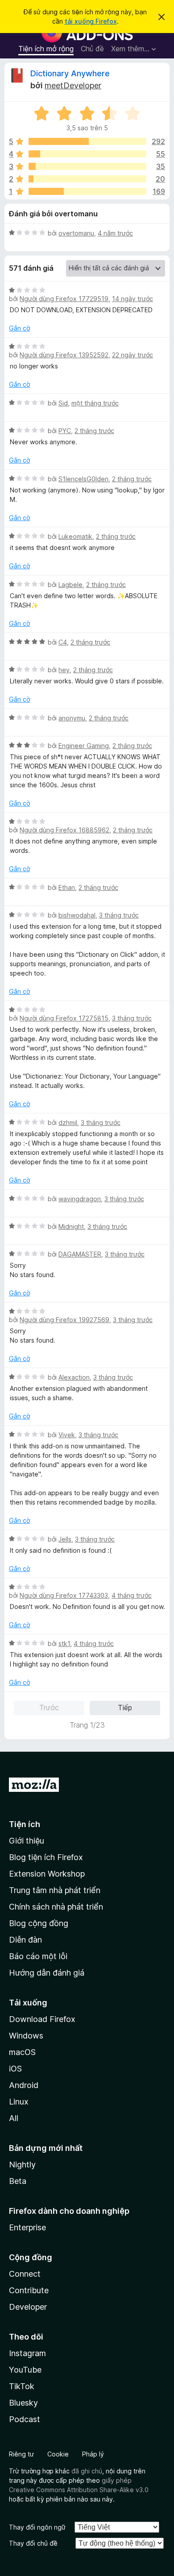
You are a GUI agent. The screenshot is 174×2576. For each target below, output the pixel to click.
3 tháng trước (119, 915)
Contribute (29, 2290)
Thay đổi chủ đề (33, 2543)
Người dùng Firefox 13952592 (64, 355)
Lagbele (70, 585)
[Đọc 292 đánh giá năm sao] (87, 141)
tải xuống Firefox (91, 21)
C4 (63, 642)
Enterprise (27, 2227)
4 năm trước (115, 233)
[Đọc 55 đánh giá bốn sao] (87, 154)
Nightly (22, 2165)
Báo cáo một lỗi (38, 1956)
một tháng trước (95, 403)
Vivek (67, 1435)
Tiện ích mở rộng (46, 49)
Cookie (58, 2454)
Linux (19, 2102)
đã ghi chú (87, 2471)
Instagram (27, 2353)
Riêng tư (21, 2454)
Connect (25, 2274)
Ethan (67, 887)
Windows (26, 2036)
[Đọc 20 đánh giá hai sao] (87, 179)
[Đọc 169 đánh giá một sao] (87, 191)
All (14, 2118)
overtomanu (76, 233)
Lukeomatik (75, 536)
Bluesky (23, 2403)
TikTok (22, 2386)
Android (24, 2085)
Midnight (71, 1226)
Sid (63, 403)
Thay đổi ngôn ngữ (37, 2527)
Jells (65, 1539)
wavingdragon (80, 1199)
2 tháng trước (94, 431)
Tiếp (125, 1708)
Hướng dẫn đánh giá (47, 1973)
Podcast (25, 2419)
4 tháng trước (132, 1595)
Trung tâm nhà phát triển (55, 1890)
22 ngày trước (133, 355)
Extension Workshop (47, 1874)
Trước (49, 1708)
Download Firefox (42, 2019)
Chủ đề (92, 49)
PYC (65, 431)
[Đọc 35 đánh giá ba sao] (87, 166)
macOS (22, 2052)
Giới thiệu (27, 1841)
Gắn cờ (19, 328)
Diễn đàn (25, 1940)
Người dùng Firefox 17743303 (64, 1595)
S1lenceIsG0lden (83, 479)
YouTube (25, 2370)
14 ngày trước (133, 299)
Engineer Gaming (84, 746)
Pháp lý (93, 2454)
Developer (28, 2307)
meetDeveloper (73, 85)
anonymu (72, 718)
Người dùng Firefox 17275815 (64, 1018)
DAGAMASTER (80, 1254)
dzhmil (68, 1123)
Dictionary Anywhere (70, 73)
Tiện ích (25, 1824)
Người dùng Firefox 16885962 (64, 830)
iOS (15, 2069)
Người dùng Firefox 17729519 (64, 299)
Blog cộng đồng (39, 1923)
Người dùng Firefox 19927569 (64, 1320)
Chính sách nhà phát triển (56, 1907)
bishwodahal (77, 915)
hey (64, 670)
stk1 (64, 1644)
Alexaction (74, 1377)
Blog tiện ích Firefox (46, 1857)
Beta (18, 2181)
